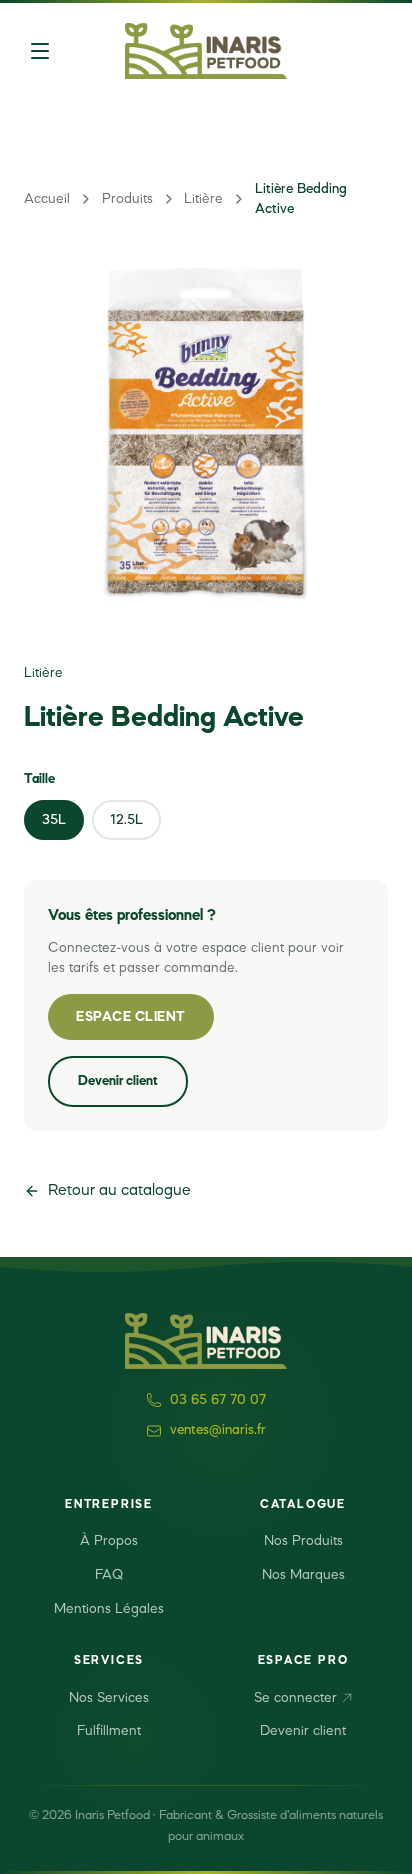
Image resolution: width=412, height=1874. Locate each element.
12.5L (126, 820)
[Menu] (40, 51)
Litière (203, 199)
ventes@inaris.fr (218, 1430)
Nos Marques (303, 1575)
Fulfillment (109, 1731)
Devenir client (118, 1081)
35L (54, 820)
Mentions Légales (109, 1609)
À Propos (109, 1541)
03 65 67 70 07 (218, 1400)
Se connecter (295, 1698)
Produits (127, 199)
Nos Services (109, 1698)
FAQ (109, 1575)
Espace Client (131, 1017)
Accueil (47, 199)
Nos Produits (303, 1541)
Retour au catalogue (119, 1191)
